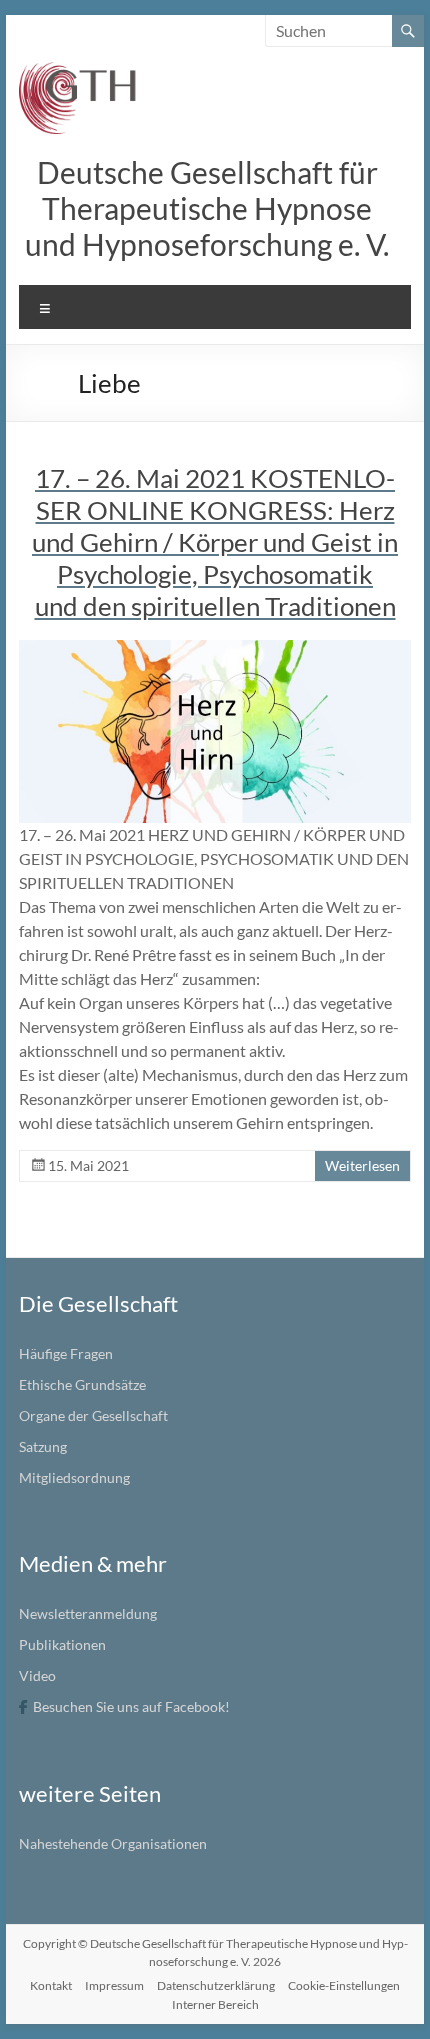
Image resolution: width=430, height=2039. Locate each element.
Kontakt (51, 1985)
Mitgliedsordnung (74, 1477)
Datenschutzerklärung (216, 1985)
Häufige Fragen (66, 1353)
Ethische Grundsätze (82, 1384)
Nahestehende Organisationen (113, 1843)
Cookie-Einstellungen (344, 1985)
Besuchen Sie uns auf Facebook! (131, 1706)
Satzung (43, 1446)
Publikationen (62, 1644)
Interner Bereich (215, 2004)
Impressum (114, 1985)
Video (37, 1675)
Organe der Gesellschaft (93, 1415)
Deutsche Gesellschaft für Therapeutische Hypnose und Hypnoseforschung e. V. (207, 208)
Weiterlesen (362, 1165)
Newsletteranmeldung (88, 1613)
